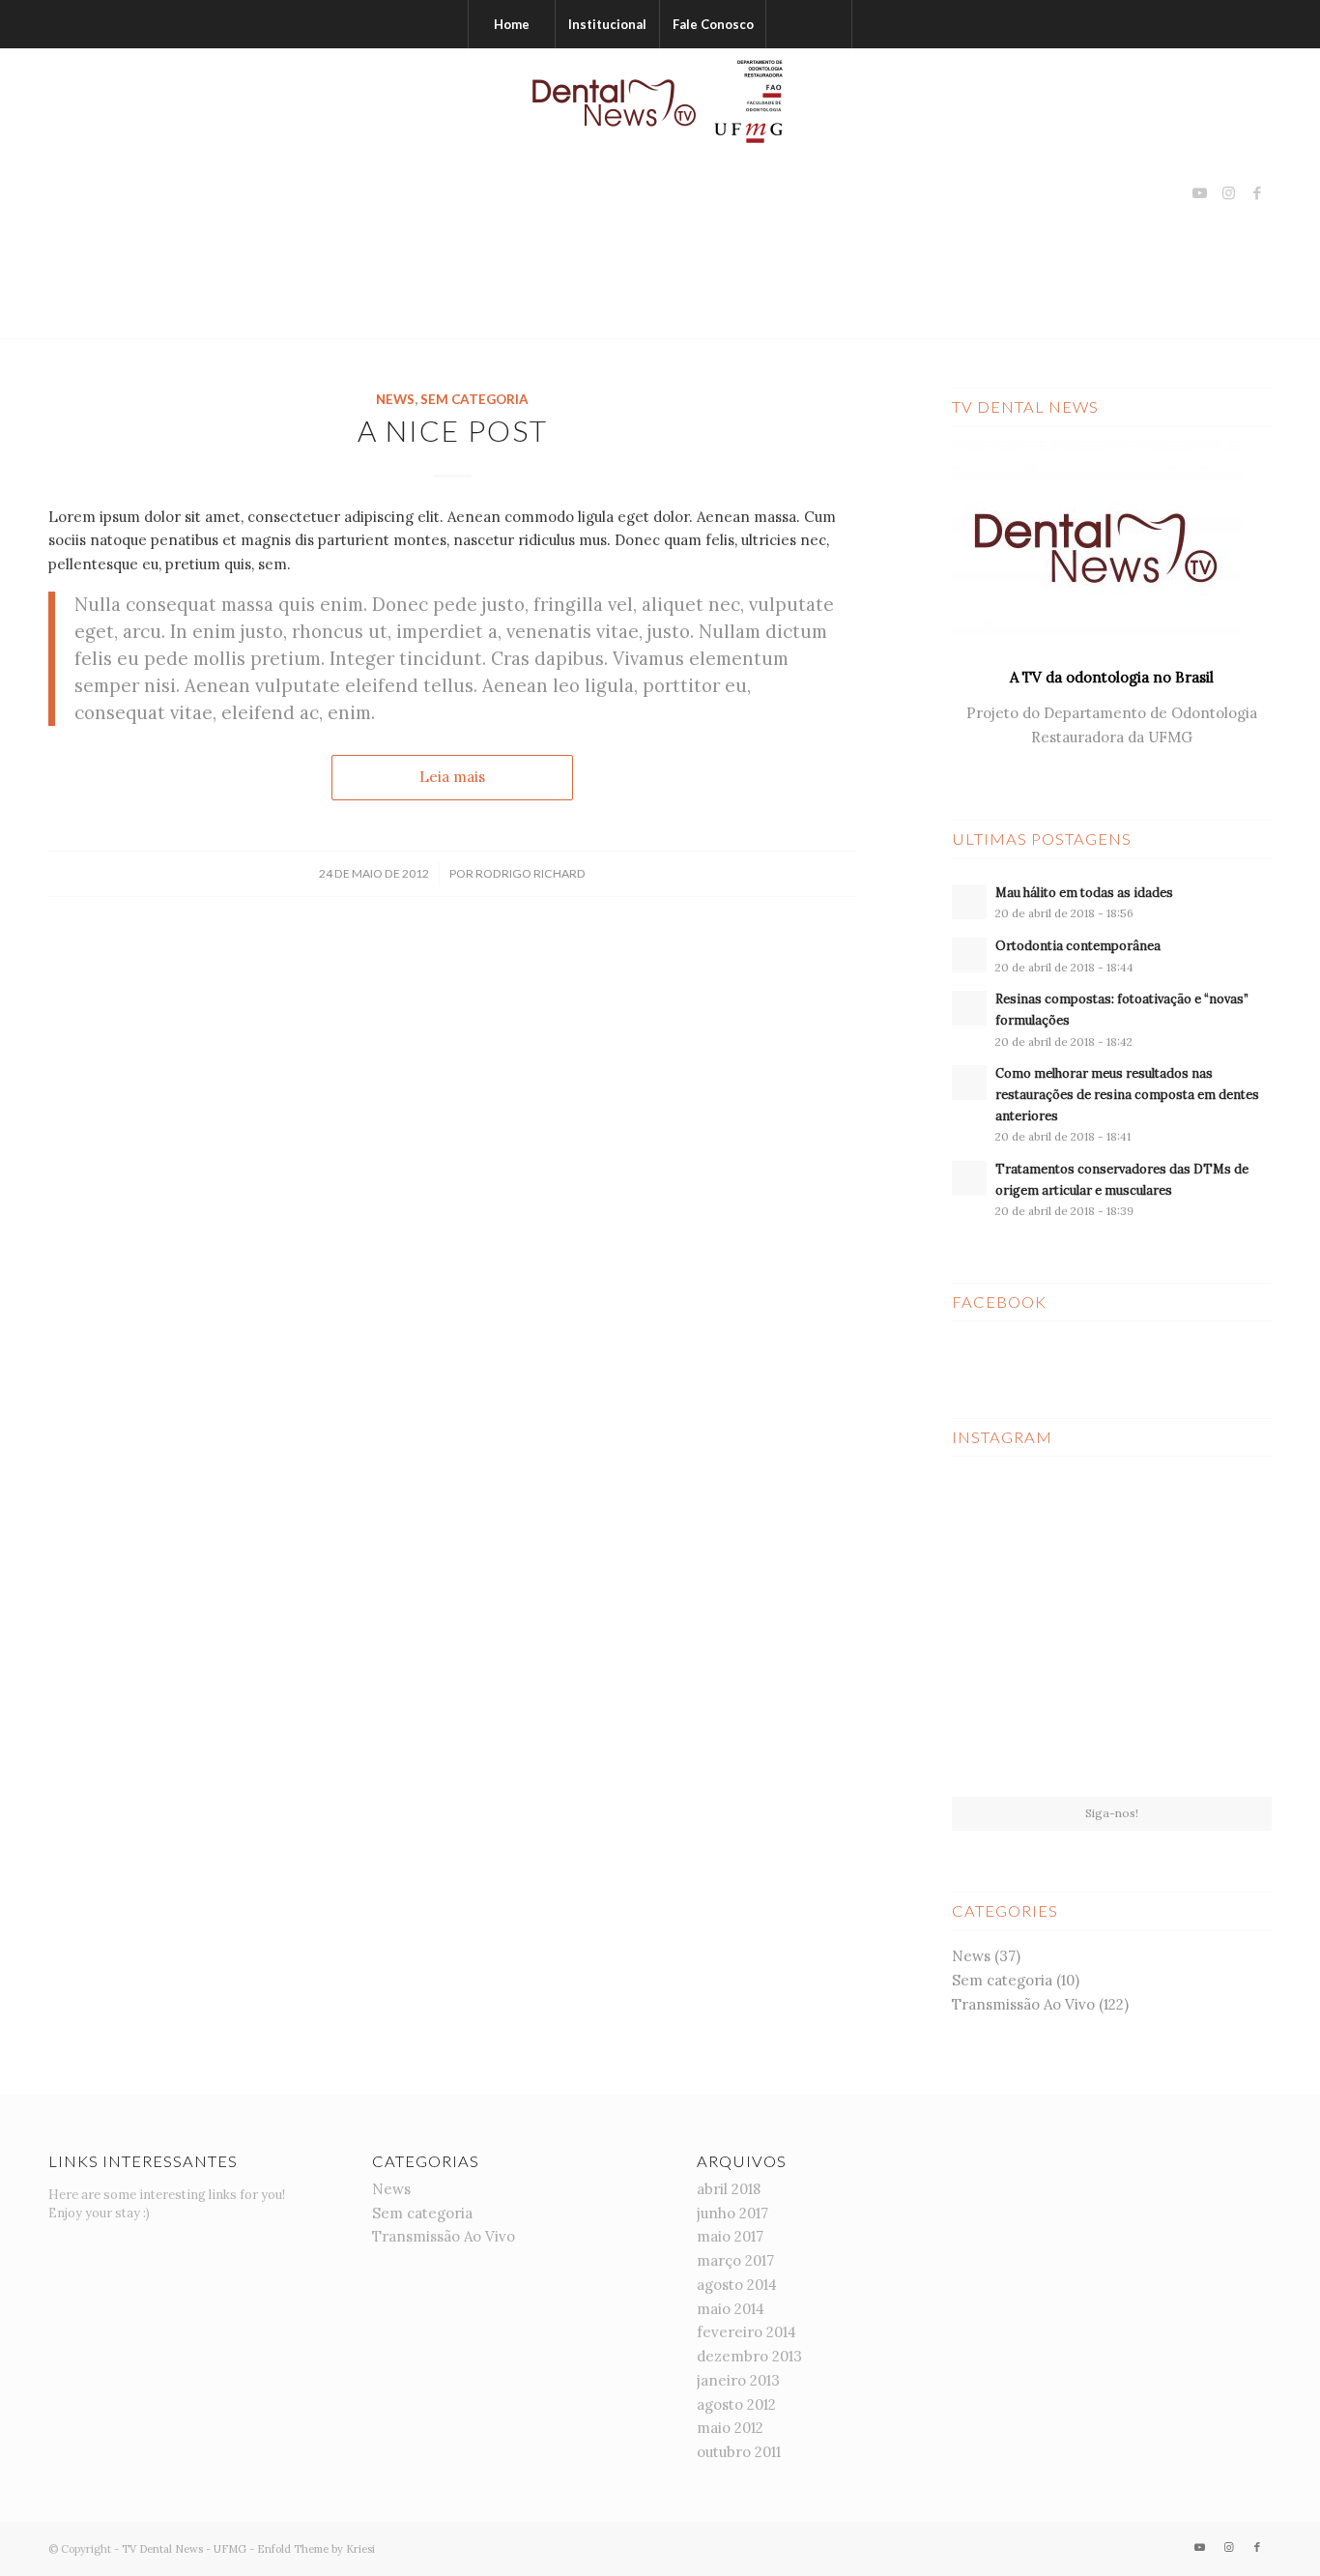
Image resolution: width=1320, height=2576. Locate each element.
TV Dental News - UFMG (184, 2549)
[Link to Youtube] (1199, 193)
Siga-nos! (1112, 1813)
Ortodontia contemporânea (1078, 945)
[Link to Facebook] (1257, 193)
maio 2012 (730, 2428)
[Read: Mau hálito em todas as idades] (969, 902)
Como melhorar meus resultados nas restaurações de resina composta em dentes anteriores (1127, 1094)
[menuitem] (511, 24)
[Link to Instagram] (1228, 193)
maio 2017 (730, 2236)
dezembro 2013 (749, 2356)
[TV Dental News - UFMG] (660, 193)
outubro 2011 (739, 2452)
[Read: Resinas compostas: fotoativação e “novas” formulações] (969, 1008)
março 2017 (735, 2260)
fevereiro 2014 (746, 2332)
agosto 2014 (737, 2285)
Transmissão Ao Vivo (1023, 2004)
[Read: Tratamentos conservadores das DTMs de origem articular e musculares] (969, 1178)
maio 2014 (731, 2309)
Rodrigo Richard (531, 873)
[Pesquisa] (809, 24)
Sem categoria (474, 399)
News (395, 399)
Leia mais (452, 777)
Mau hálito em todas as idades (1084, 892)
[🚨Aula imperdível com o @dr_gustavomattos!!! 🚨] (1220, 1523)
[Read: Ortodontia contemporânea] (969, 955)
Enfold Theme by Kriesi (316, 2549)
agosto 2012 (736, 2404)
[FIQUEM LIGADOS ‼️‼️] (1220, 1742)
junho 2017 (732, 2213)
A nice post (453, 430)
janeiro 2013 (738, 2380)
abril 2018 (729, 2189)
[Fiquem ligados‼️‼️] (1004, 1523)
